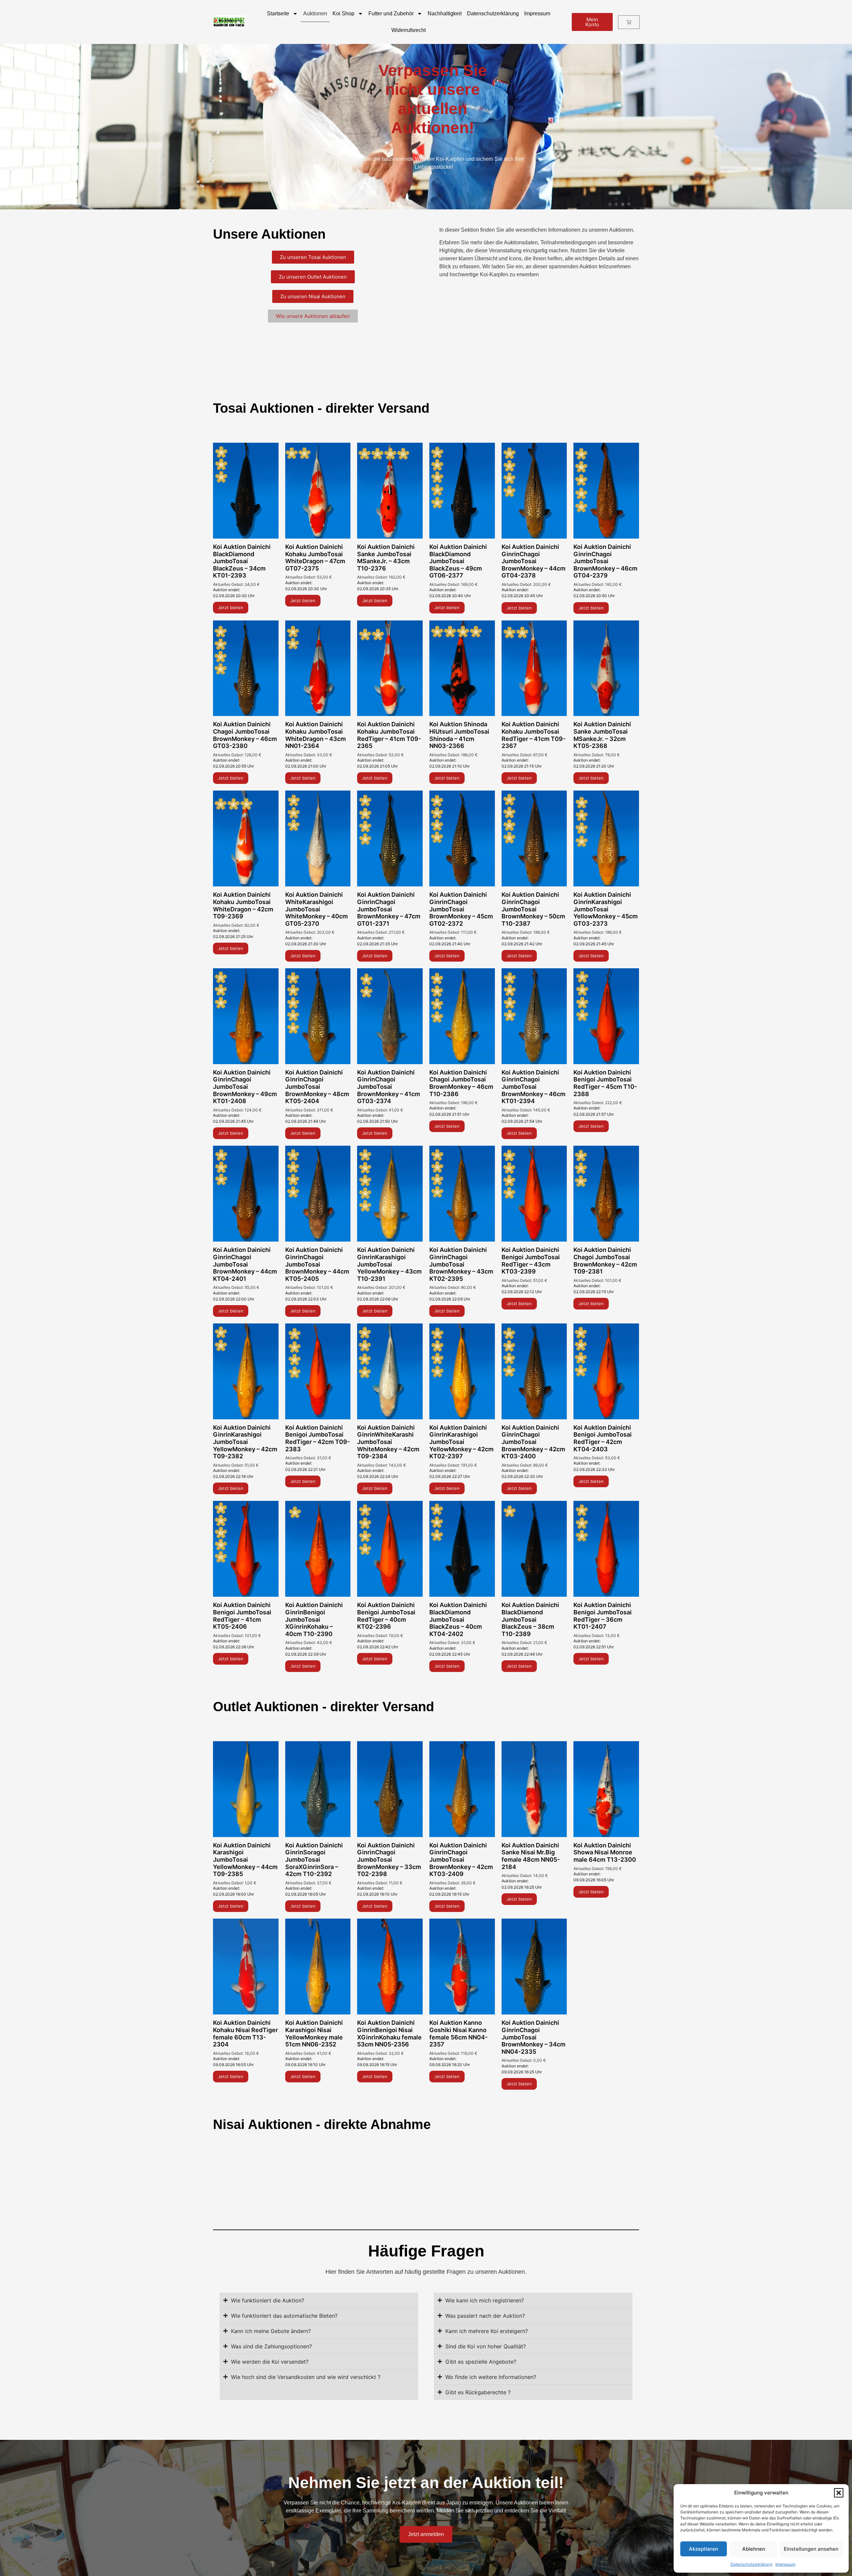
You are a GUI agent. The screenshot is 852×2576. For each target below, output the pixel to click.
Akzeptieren (704, 2549)
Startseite (278, 13)
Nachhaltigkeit (445, 13)
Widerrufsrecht (409, 30)
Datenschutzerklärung (751, 2564)
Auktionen (315, 13)
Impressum (785, 2564)
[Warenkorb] (629, 22)
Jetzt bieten (231, 607)
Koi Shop (343, 13)
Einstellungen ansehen (811, 2549)
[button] (839, 2493)
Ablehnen (754, 2549)
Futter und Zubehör (391, 13)
